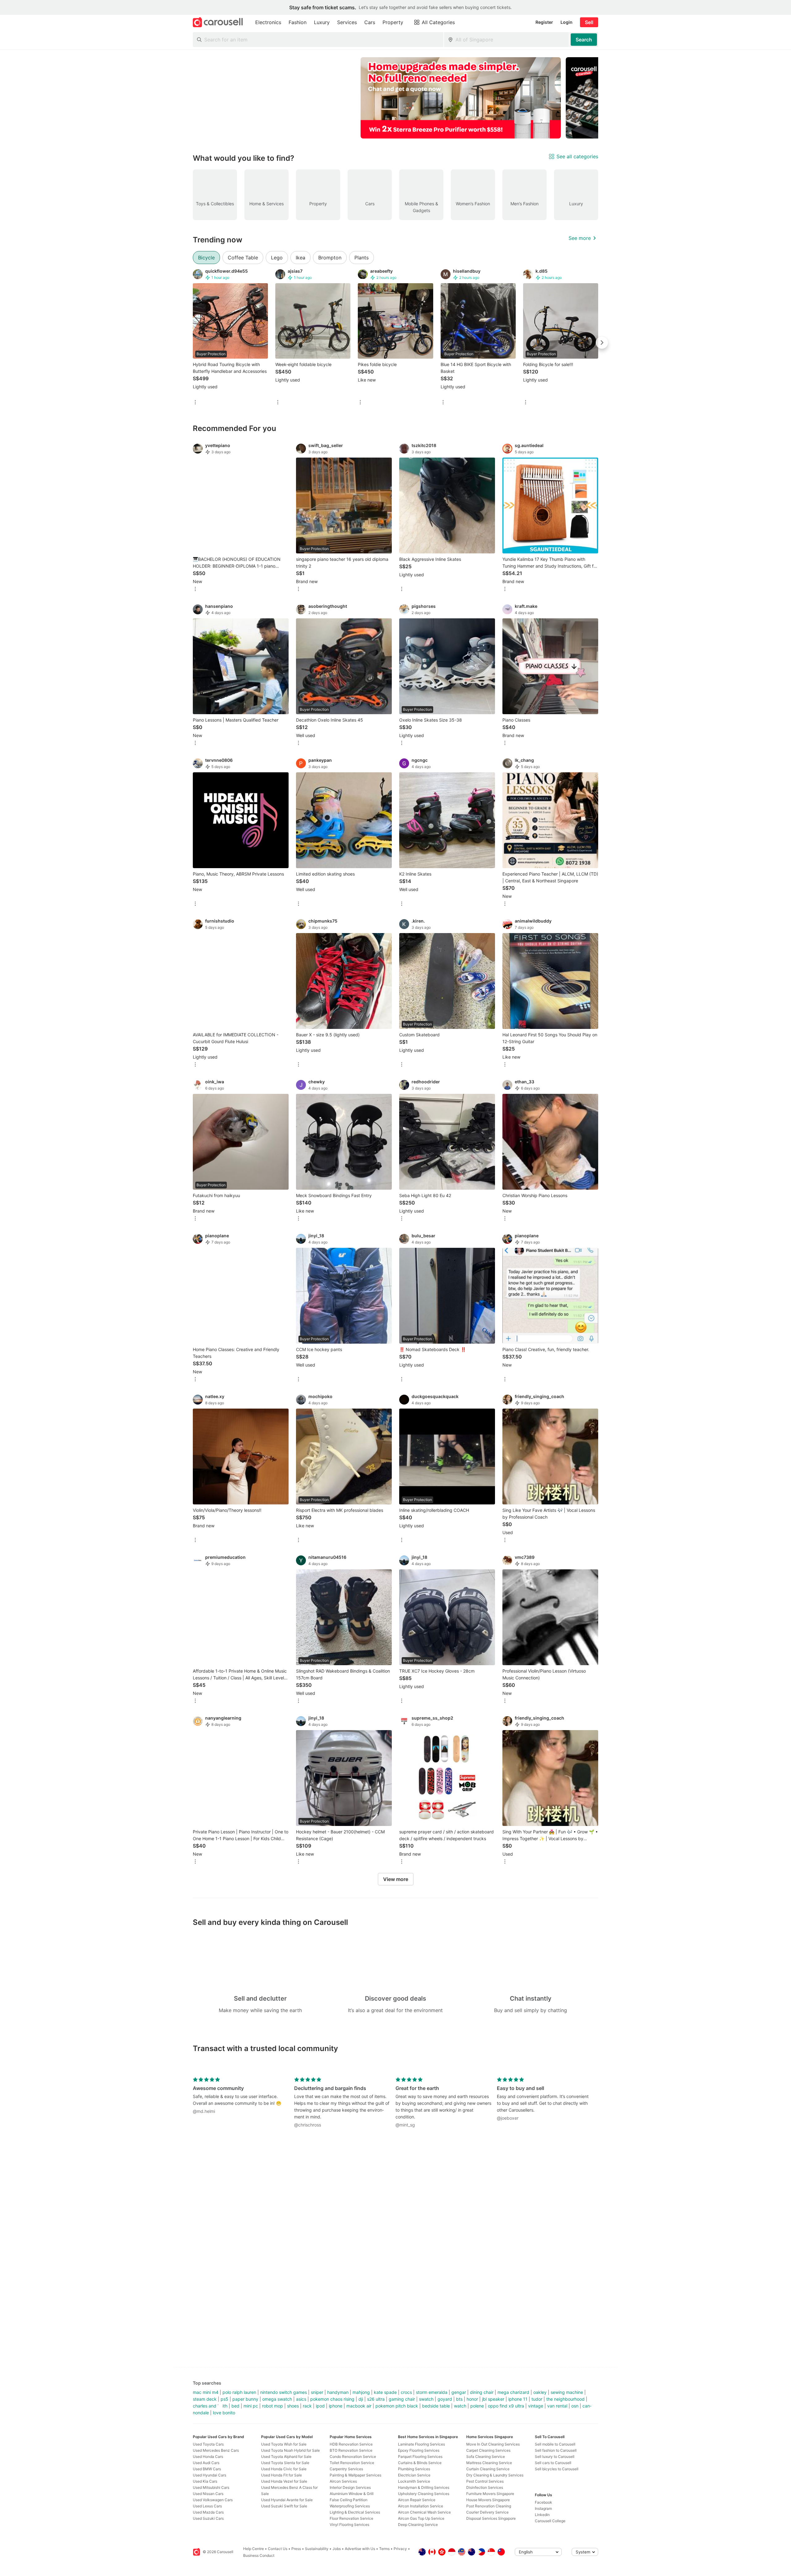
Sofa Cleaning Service (486, 2457)
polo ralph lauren (239, 2392)
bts (459, 2399)
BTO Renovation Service (351, 2450)
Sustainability (317, 2549)
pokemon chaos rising (332, 2399)
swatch (426, 2399)
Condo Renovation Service (353, 2457)
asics (301, 2399)
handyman (338, 2392)
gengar (459, 2392)
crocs (406, 2392)
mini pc (251, 2406)
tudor (537, 2399)
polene (477, 2406)
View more (396, 1879)
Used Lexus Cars (207, 2506)
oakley (540, 2392)
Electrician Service (414, 2475)
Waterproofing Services (350, 2506)
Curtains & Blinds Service (420, 2463)
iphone (336, 2406)
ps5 (224, 2399)
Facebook (544, 2502)
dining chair (482, 2392)
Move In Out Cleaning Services (493, 2444)
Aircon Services (343, 2481)
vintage (536, 2406)
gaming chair (402, 2399)
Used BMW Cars (207, 2469)
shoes (293, 2406)
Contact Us (278, 2549)
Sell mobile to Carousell (555, 2444)
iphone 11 (518, 2399)
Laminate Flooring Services (421, 2444)
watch (460, 2406)
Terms (384, 2549)
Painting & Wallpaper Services (355, 2475)
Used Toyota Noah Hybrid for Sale (290, 2450)
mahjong (361, 2392)
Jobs (337, 2549)
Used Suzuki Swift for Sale (284, 2506)
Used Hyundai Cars (209, 2475)
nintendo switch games (283, 2392)
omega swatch (277, 2399)
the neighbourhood (565, 2399)
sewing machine (567, 2392)
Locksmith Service (414, 2481)
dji (361, 2399)
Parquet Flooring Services (420, 2457)
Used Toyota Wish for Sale (284, 2444)
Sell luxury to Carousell (555, 2457)
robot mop (273, 2406)
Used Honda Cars (208, 2457)
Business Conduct (259, 2555)
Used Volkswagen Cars (213, 2500)
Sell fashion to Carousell (556, 2450)
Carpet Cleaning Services (488, 2450)
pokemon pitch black (397, 2406)
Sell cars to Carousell (553, 2463)
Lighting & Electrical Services (355, 2512)
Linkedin (542, 2515)
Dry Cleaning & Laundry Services (495, 2475)
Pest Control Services (485, 2481)
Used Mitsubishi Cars (211, 2487)
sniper (317, 2392)
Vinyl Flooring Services (349, 2525)
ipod (320, 2406)
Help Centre (254, 2549)
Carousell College (550, 2521)
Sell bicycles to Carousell (557, 2469)
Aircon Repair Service (417, 2500)
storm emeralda (432, 2392)
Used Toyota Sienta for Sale (285, 2463)
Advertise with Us (360, 2549)
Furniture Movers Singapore (490, 2494)
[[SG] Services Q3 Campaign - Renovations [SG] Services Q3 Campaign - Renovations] (461, 98)
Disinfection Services (485, 2487)
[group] (395, 98)
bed (235, 2406)
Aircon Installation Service (421, 2506)
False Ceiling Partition (349, 2500)
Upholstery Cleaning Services (424, 2494)
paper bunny (245, 2399)
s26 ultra (376, 2399)
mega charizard (513, 2392)
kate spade (385, 2392)
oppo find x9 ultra (506, 2406)
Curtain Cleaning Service (488, 2469)
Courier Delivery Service (487, 2512)
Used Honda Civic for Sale (284, 2469)
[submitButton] (584, 40)
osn (575, 2406)
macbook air (359, 2406)
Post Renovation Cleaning (489, 2506)
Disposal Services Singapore (491, 2518)
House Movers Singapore (488, 2500)
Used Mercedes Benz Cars (216, 2450)
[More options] (195, 403)
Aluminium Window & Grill (352, 2494)
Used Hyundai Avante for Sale (287, 2500)
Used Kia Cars (205, 2481)
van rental (557, 2406)
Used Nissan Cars (208, 2494)
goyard (445, 2399)
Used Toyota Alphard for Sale (286, 2457)
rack (307, 2406)
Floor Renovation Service (351, 2518)
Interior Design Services (350, 2487)
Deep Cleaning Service (418, 2525)
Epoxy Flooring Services (419, 2450)
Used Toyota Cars (208, 2444)
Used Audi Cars (206, 2463)
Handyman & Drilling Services (424, 2487)
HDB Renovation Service (351, 2444)
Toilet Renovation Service (352, 2463)
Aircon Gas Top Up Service (421, 2518)
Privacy (400, 2549)
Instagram (543, 2508)
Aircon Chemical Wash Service (424, 2512)
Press (296, 2549)
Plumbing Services (414, 2469)
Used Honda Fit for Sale (281, 2475)
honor (472, 2399)
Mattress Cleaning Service (489, 2463)
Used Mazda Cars (208, 2512)
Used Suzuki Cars (208, 2518)
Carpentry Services (346, 2469)
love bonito (224, 2413)
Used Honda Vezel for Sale (284, 2481)
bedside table (436, 2406)
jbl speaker (493, 2399)
